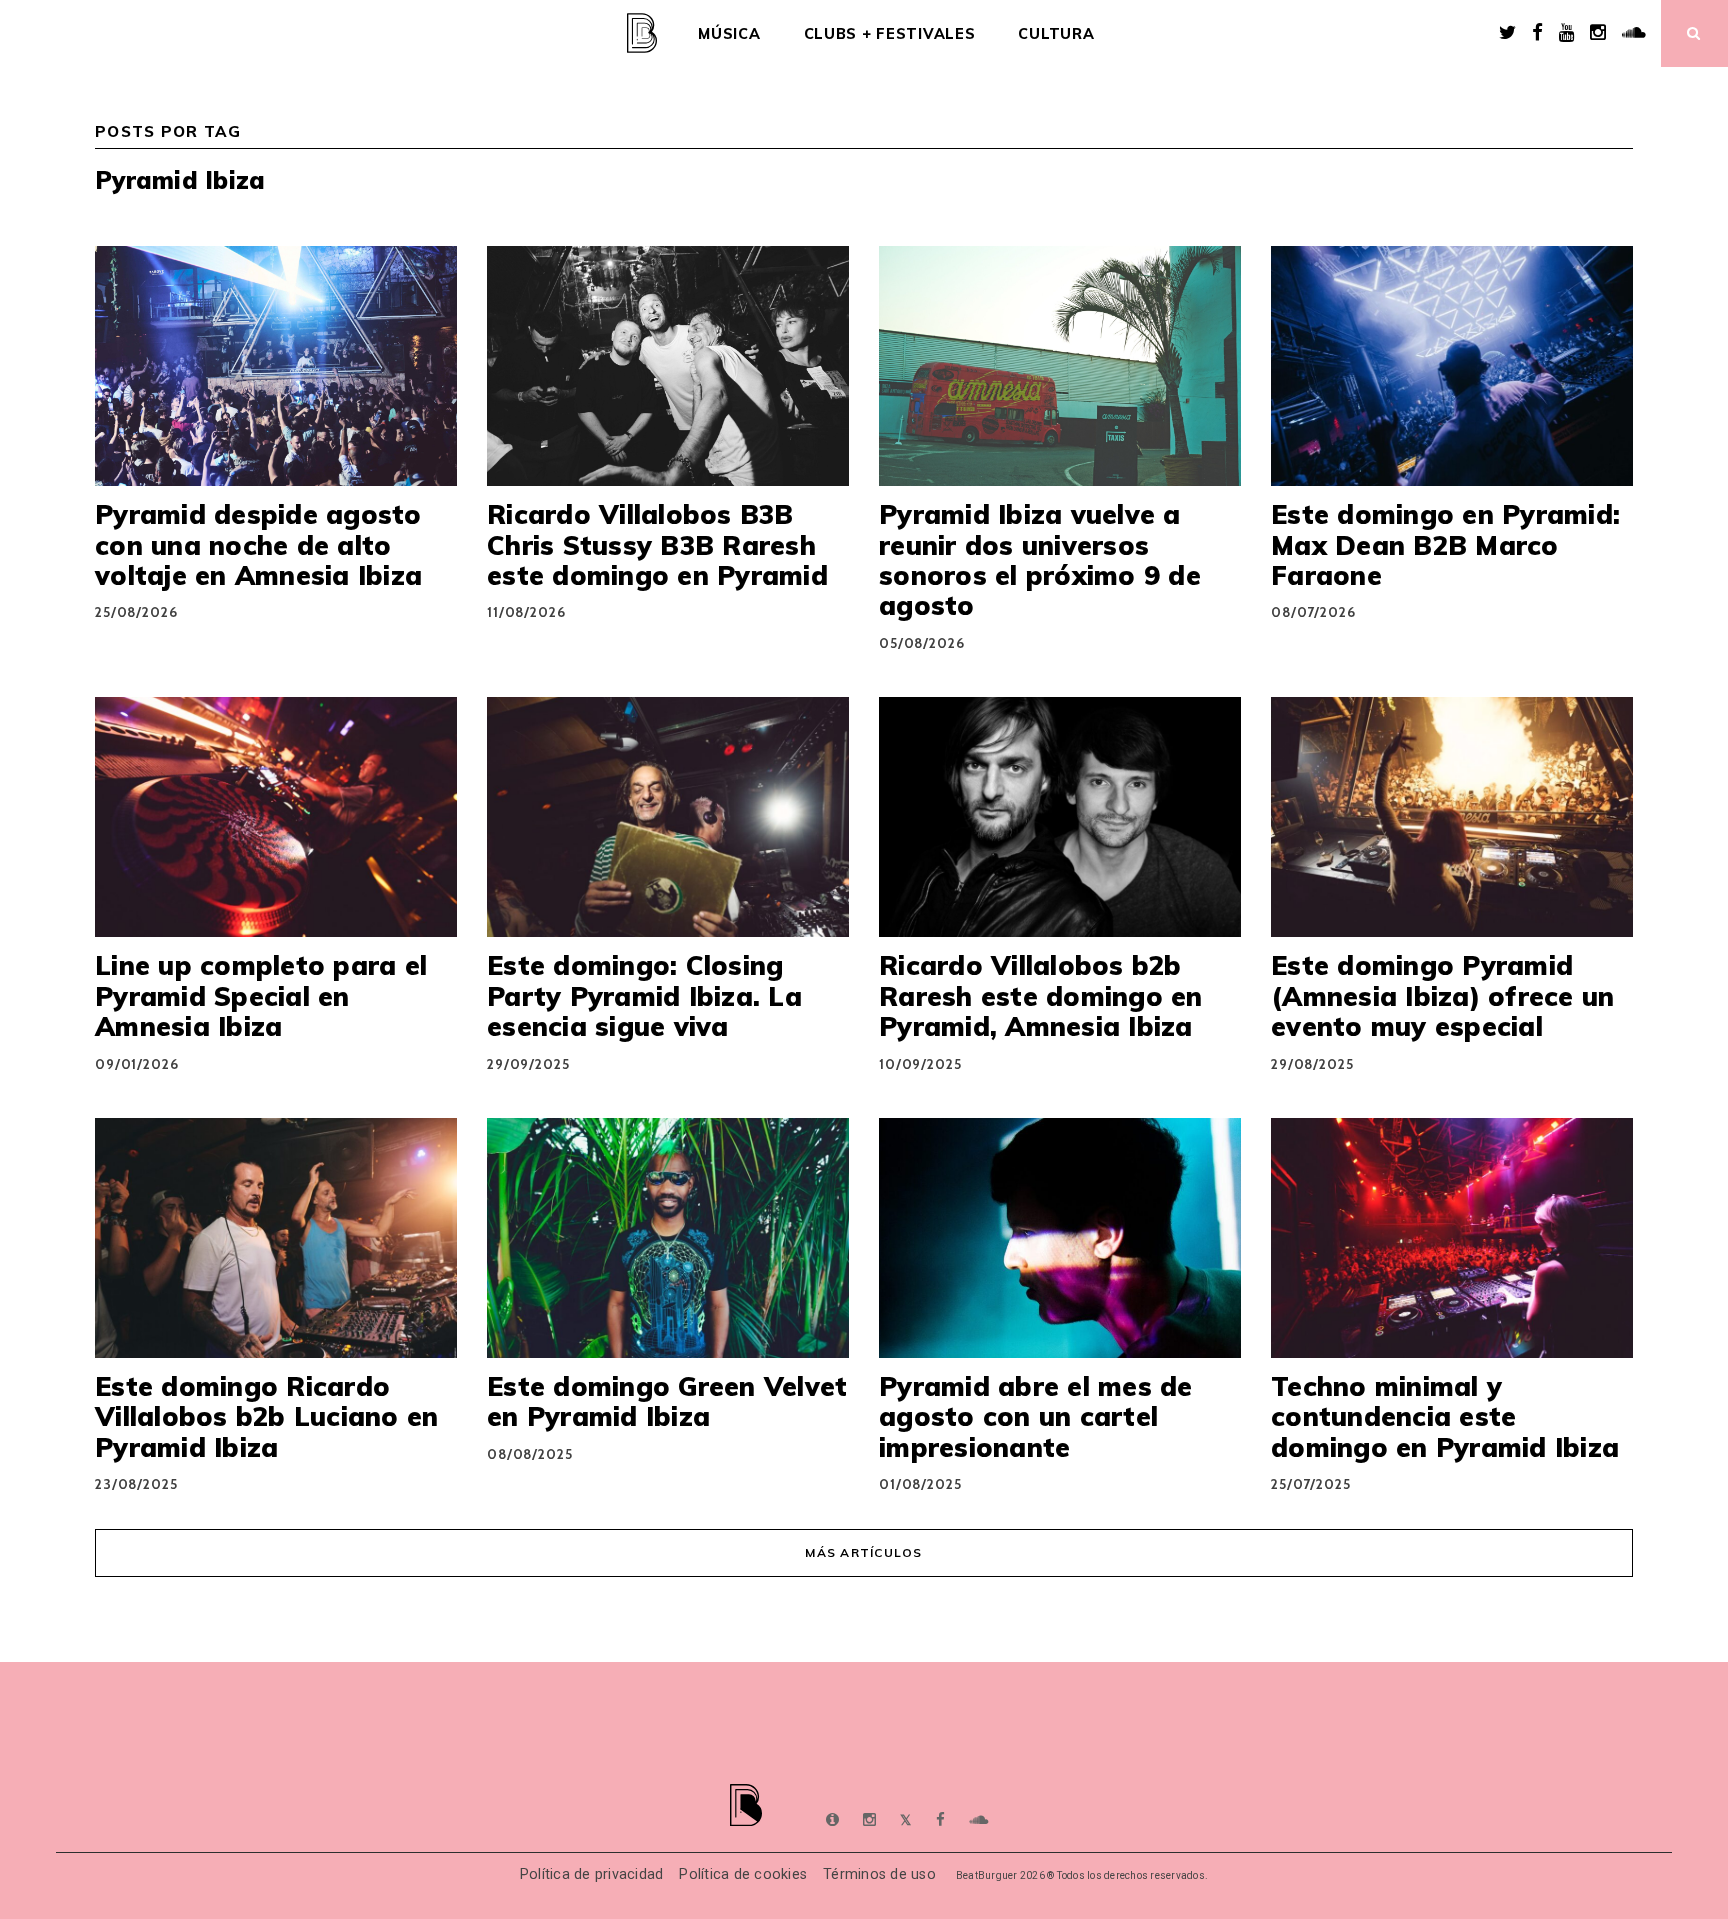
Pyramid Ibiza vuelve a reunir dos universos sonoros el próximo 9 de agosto (1040, 559)
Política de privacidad (592, 1874)
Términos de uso (879, 1874)
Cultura (1056, 34)
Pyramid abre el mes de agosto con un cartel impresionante (1036, 1416)
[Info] (832, 1820)
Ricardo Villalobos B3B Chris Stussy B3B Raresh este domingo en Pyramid (657, 544)
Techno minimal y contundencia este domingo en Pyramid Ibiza (1445, 1416)
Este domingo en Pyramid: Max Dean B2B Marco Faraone (1445, 544)
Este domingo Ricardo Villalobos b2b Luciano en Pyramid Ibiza (266, 1416)
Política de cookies (743, 1874)
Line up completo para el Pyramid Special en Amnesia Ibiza (261, 995)
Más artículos (863, 1552)
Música (729, 34)
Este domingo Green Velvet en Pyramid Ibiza (667, 1401)
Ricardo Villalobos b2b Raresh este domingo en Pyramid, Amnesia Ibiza (1041, 995)
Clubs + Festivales (890, 34)
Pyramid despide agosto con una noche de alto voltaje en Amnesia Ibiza (258, 544)
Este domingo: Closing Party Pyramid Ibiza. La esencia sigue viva (644, 995)
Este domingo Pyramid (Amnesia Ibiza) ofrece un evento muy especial (1442, 995)
